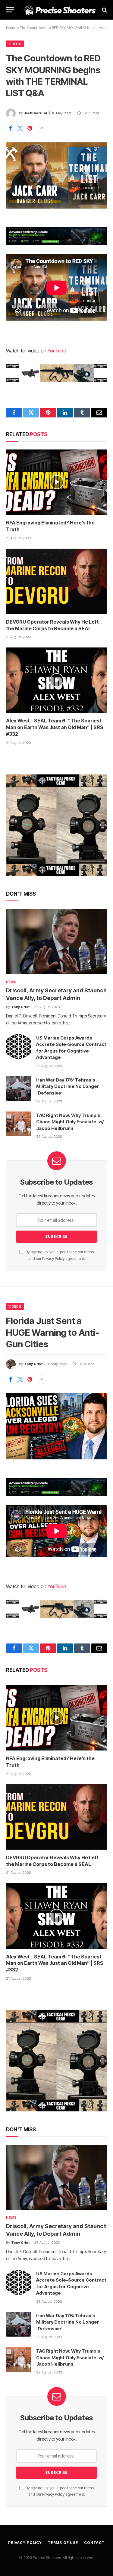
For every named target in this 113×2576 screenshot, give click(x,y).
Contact (94, 2543)
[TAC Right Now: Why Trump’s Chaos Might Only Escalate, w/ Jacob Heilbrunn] (18, 1124)
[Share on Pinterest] (30, 128)
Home (11, 28)
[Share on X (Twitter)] (20, 128)
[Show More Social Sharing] (42, 128)
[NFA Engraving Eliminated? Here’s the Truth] (56, 482)
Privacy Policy (53, 1259)
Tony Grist (33, 1364)
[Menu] (10, 10)
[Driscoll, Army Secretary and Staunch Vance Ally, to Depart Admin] (56, 942)
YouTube (57, 351)
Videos (15, 44)
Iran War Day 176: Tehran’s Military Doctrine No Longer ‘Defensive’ (68, 1086)
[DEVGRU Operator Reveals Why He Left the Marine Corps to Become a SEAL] (56, 581)
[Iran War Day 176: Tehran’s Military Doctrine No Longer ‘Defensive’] (18, 1088)
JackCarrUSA (36, 113)
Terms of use (63, 2543)
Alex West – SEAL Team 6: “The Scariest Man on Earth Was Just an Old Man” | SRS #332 (55, 727)
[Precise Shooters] (60, 10)
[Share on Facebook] (11, 128)
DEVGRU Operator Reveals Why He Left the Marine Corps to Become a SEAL (52, 625)
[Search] (104, 10)
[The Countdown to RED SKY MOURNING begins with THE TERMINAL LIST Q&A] (56, 175)
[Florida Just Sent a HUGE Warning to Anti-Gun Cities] (56, 1426)
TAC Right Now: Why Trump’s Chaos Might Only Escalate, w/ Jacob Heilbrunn (70, 1122)
